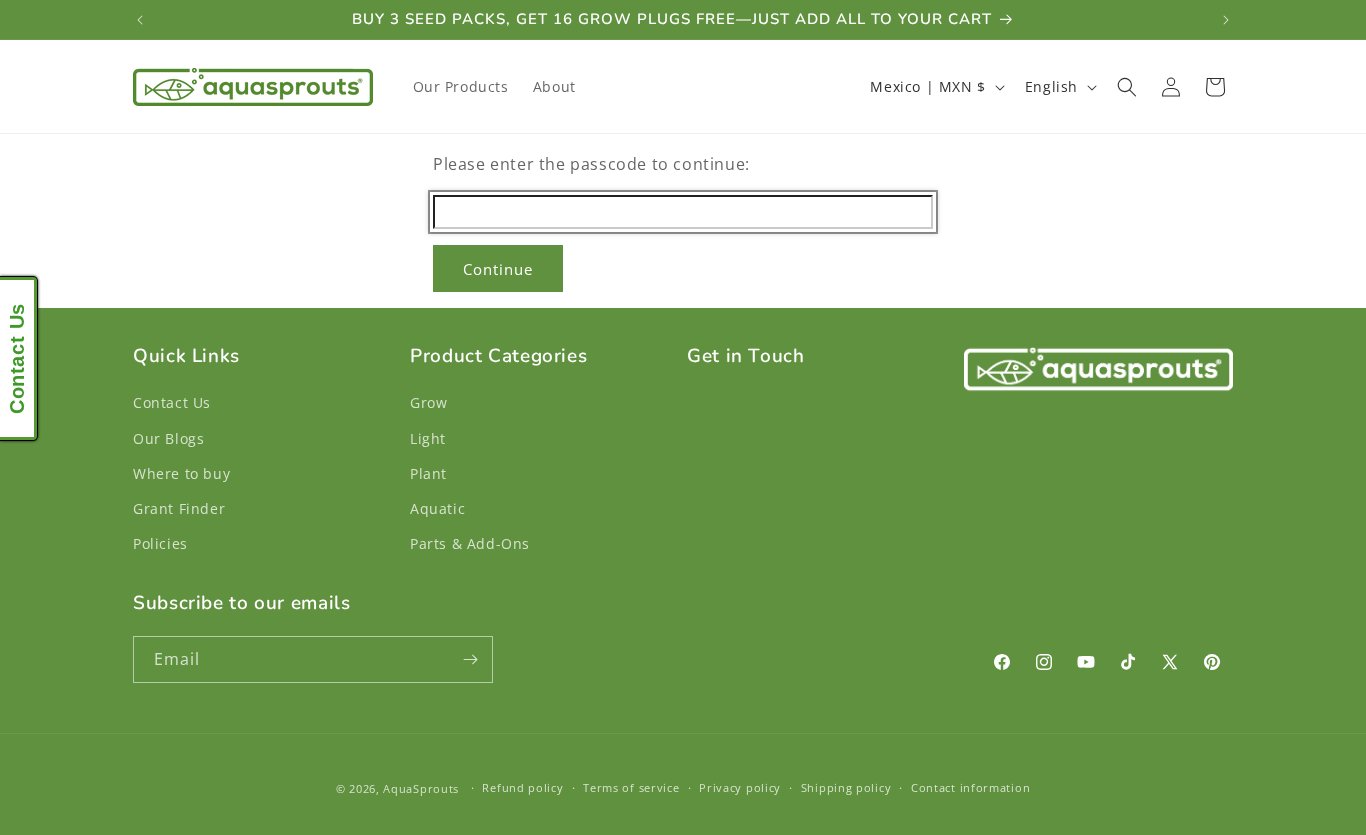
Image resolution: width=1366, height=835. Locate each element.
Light (428, 438)
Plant (428, 473)
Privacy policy (740, 787)
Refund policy (522, 787)
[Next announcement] (1226, 20)
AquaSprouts (421, 788)
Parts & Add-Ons (470, 543)
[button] (1127, 87)
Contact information (970, 787)
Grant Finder (179, 508)
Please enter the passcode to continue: (591, 164)
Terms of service (631, 787)
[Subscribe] (470, 659)
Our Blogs (168, 438)
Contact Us (172, 402)
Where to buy (181, 473)
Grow (428, 402)
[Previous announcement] (140, 20)
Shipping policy (846, 787)
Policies (160, 543)
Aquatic (437, 508)
